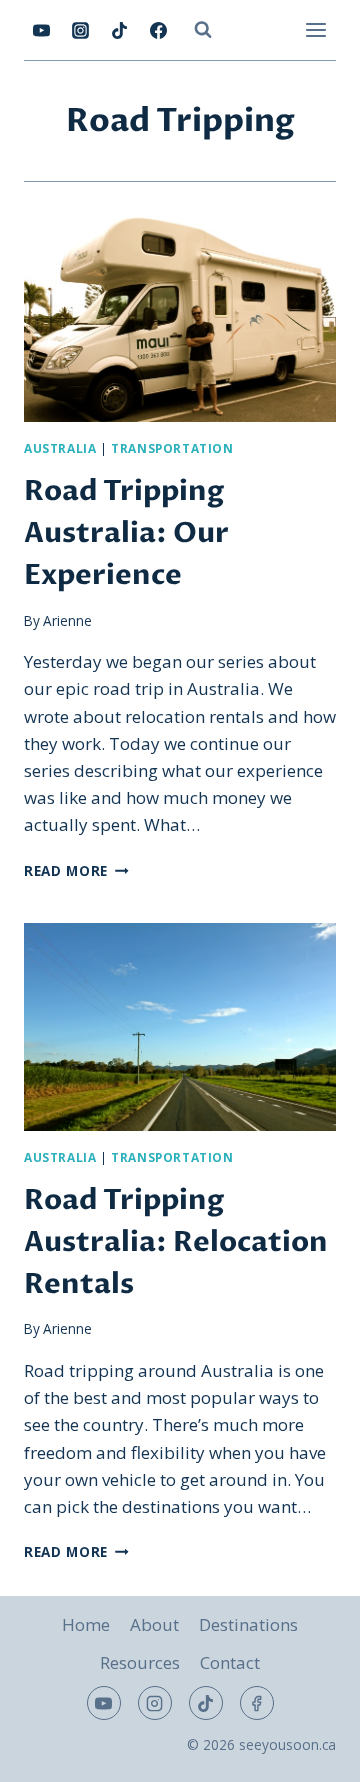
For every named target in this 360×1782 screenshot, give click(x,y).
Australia (60, 448)
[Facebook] (158, 30)
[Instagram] (80, 30)
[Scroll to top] (309, 1751)
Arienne (67, 620)
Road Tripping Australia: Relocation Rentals (176, 1242)
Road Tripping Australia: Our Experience (126, 533)
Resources (140, 1662)
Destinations (248, 1624)
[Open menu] (315, 29)
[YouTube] (41, 30)
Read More (76, 870)
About (154, 1624)
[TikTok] (119, 30)
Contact (230, 1662)
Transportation (172, 448)
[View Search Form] (203, 30)
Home (86, 1624)
